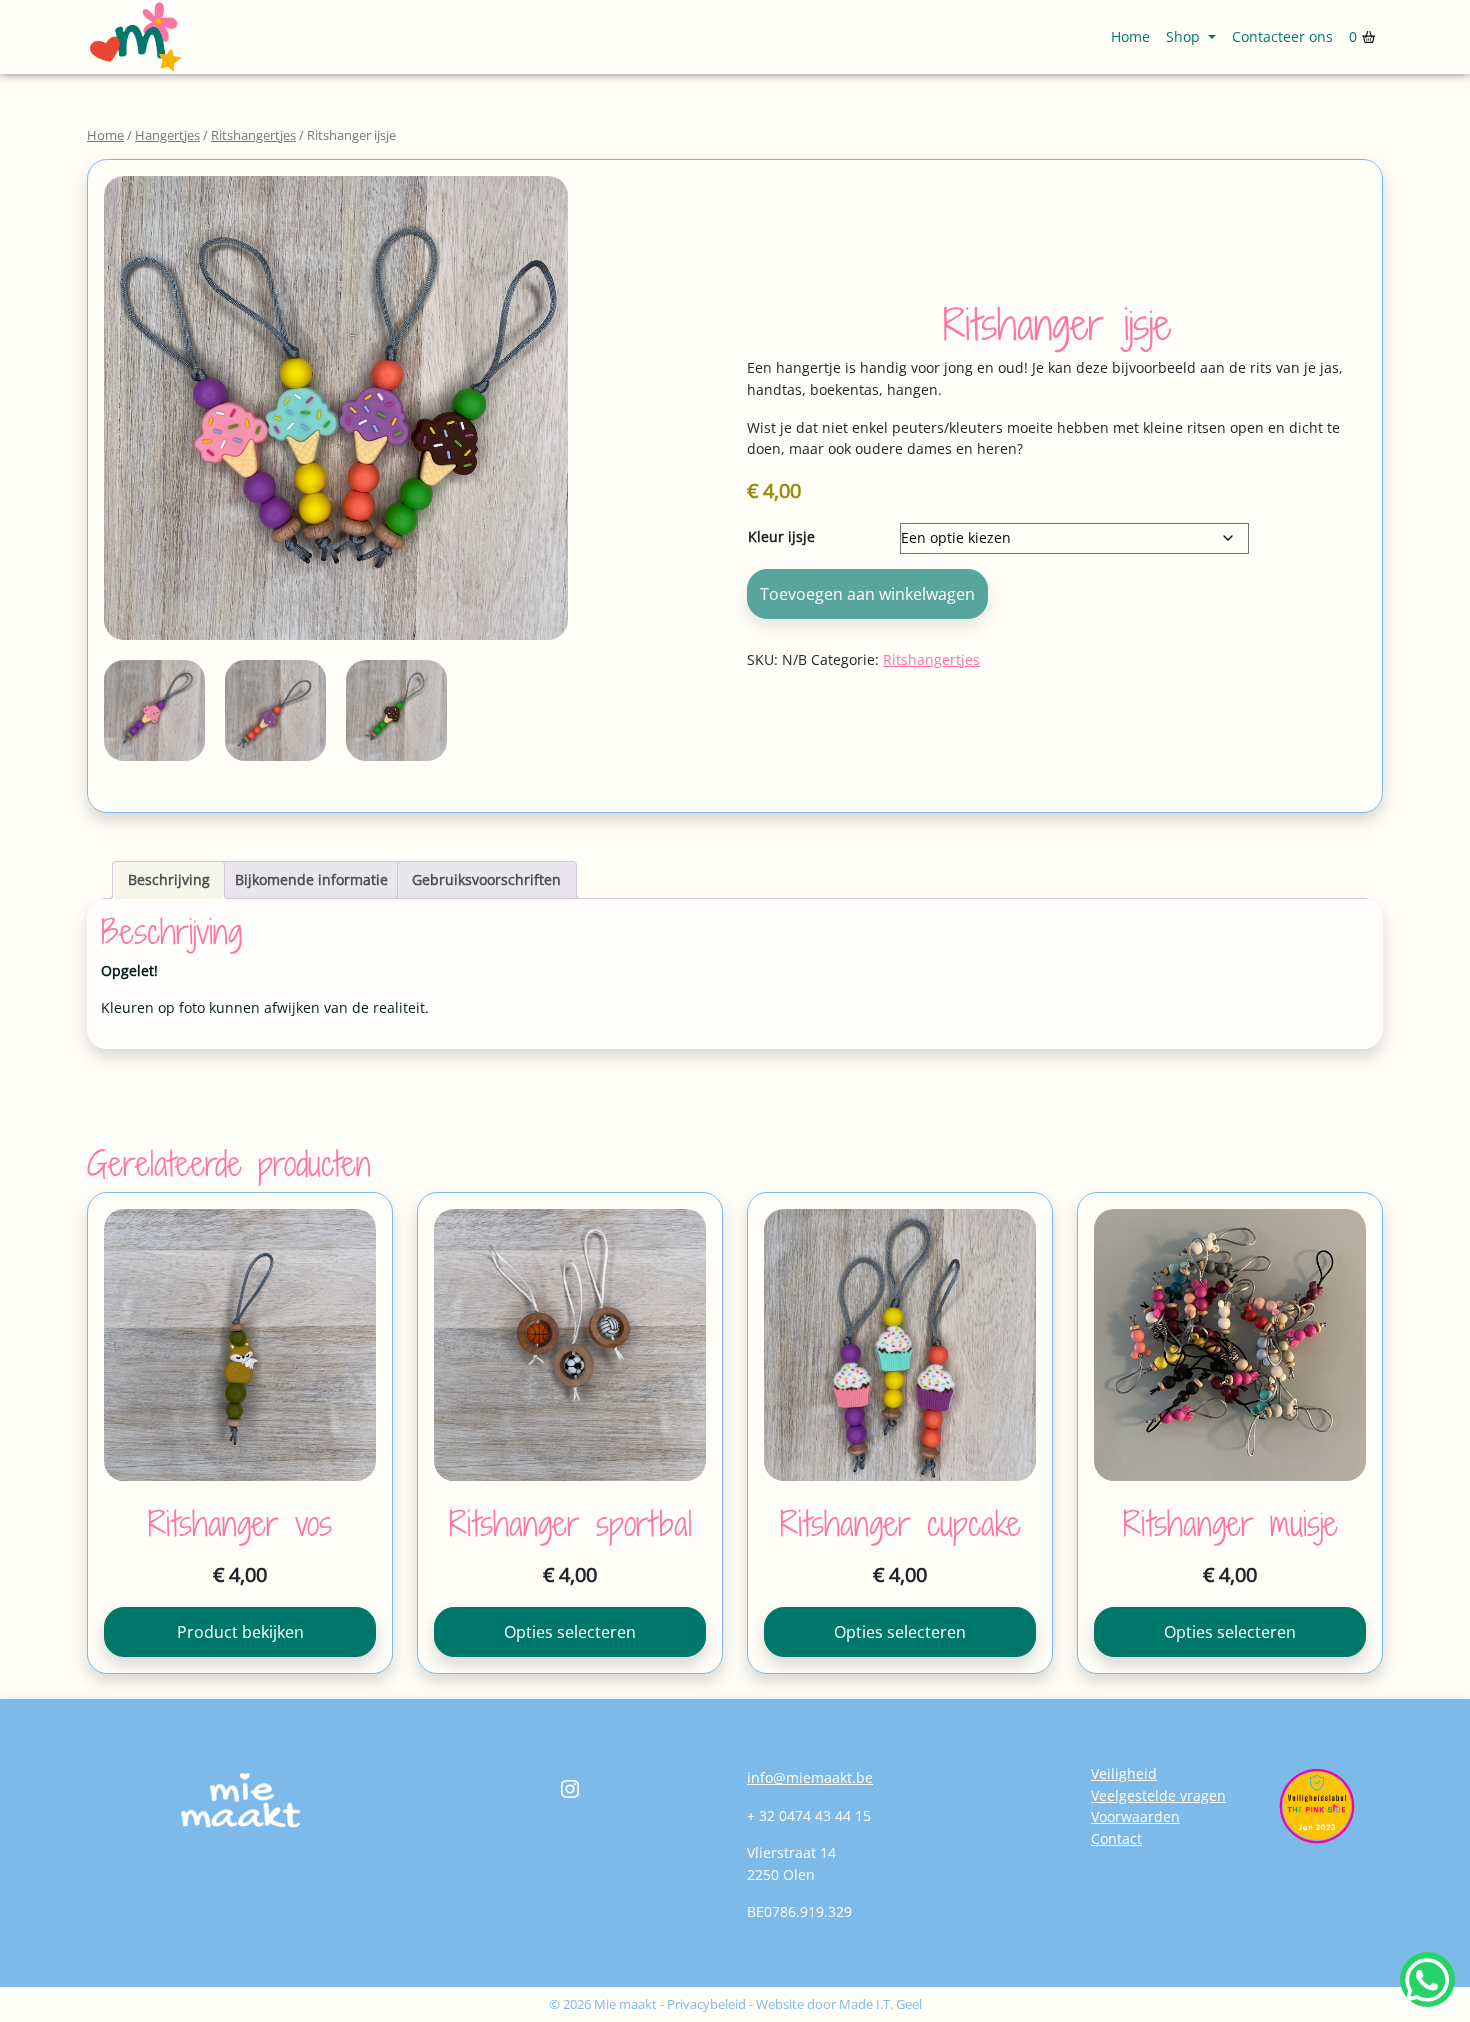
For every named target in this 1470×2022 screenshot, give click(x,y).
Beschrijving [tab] (169, 879)
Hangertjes (167, 135)
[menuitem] (1130, 37)
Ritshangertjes (253, 135)
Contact (1116, 1838)
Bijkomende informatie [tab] (311, 879)
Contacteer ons (1282, 36)
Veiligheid (1124, 1773)
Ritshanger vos (240, 1523)
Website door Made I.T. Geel (839, 2004)
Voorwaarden (1135, 1816)
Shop (1185, 36)
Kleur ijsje (781, 536)
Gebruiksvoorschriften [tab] (486, 879)
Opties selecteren (570, 1632)
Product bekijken (240, 1632)
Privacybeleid (706, 2004)
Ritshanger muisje (1230, 1523)
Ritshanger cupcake (900, 1523)
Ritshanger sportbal (570, 1523)
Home (1130, 36)
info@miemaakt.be (810, 1777)
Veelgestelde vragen (1158, 1795)
